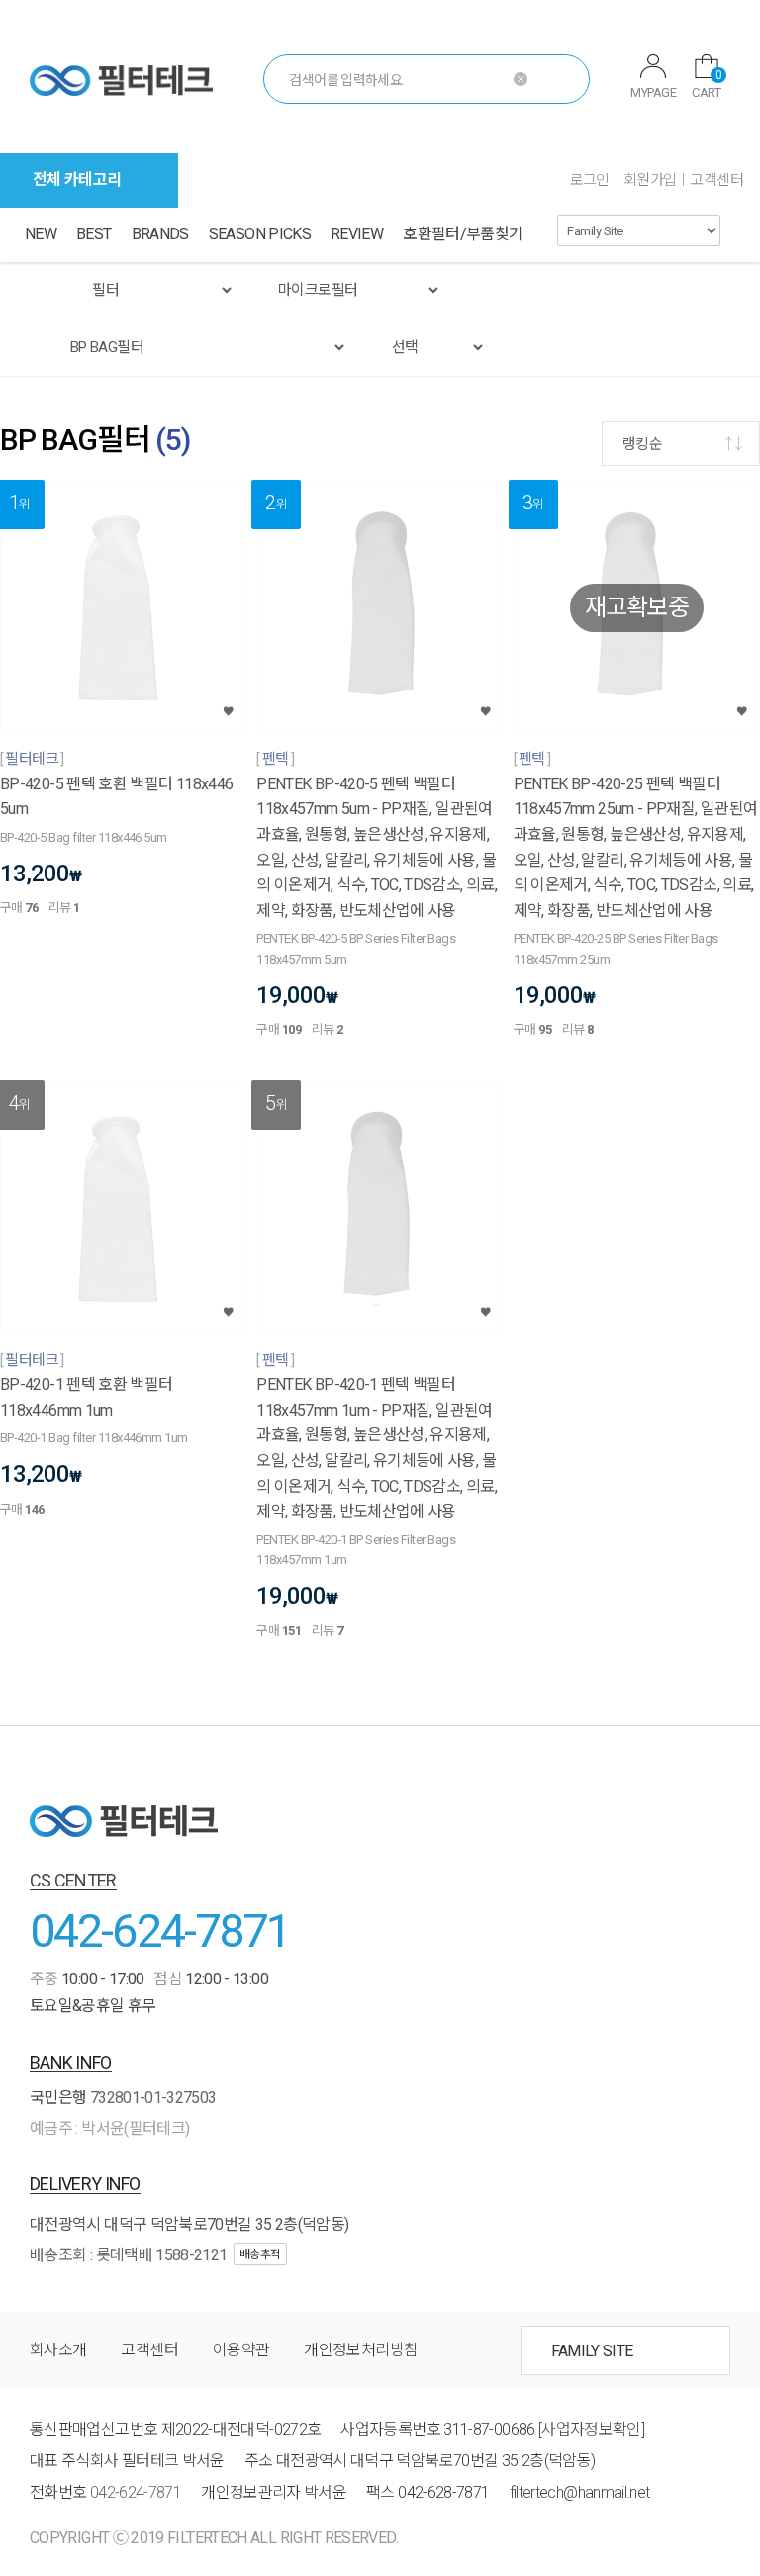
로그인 (590, 180)
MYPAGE (653, 92)
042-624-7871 (160, 1931)
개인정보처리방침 (361, 2350)
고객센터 (716, 180)
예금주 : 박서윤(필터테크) (109, 2128)
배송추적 (260, 2254)
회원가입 (650, 180)
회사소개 (58, 2350)
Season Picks (260, 234)
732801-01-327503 (153, 2098)
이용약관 (241, 2350)
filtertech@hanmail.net (580, 2492)
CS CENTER (73, 1880)
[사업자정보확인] (591, 2429)
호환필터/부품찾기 (463, 234)
